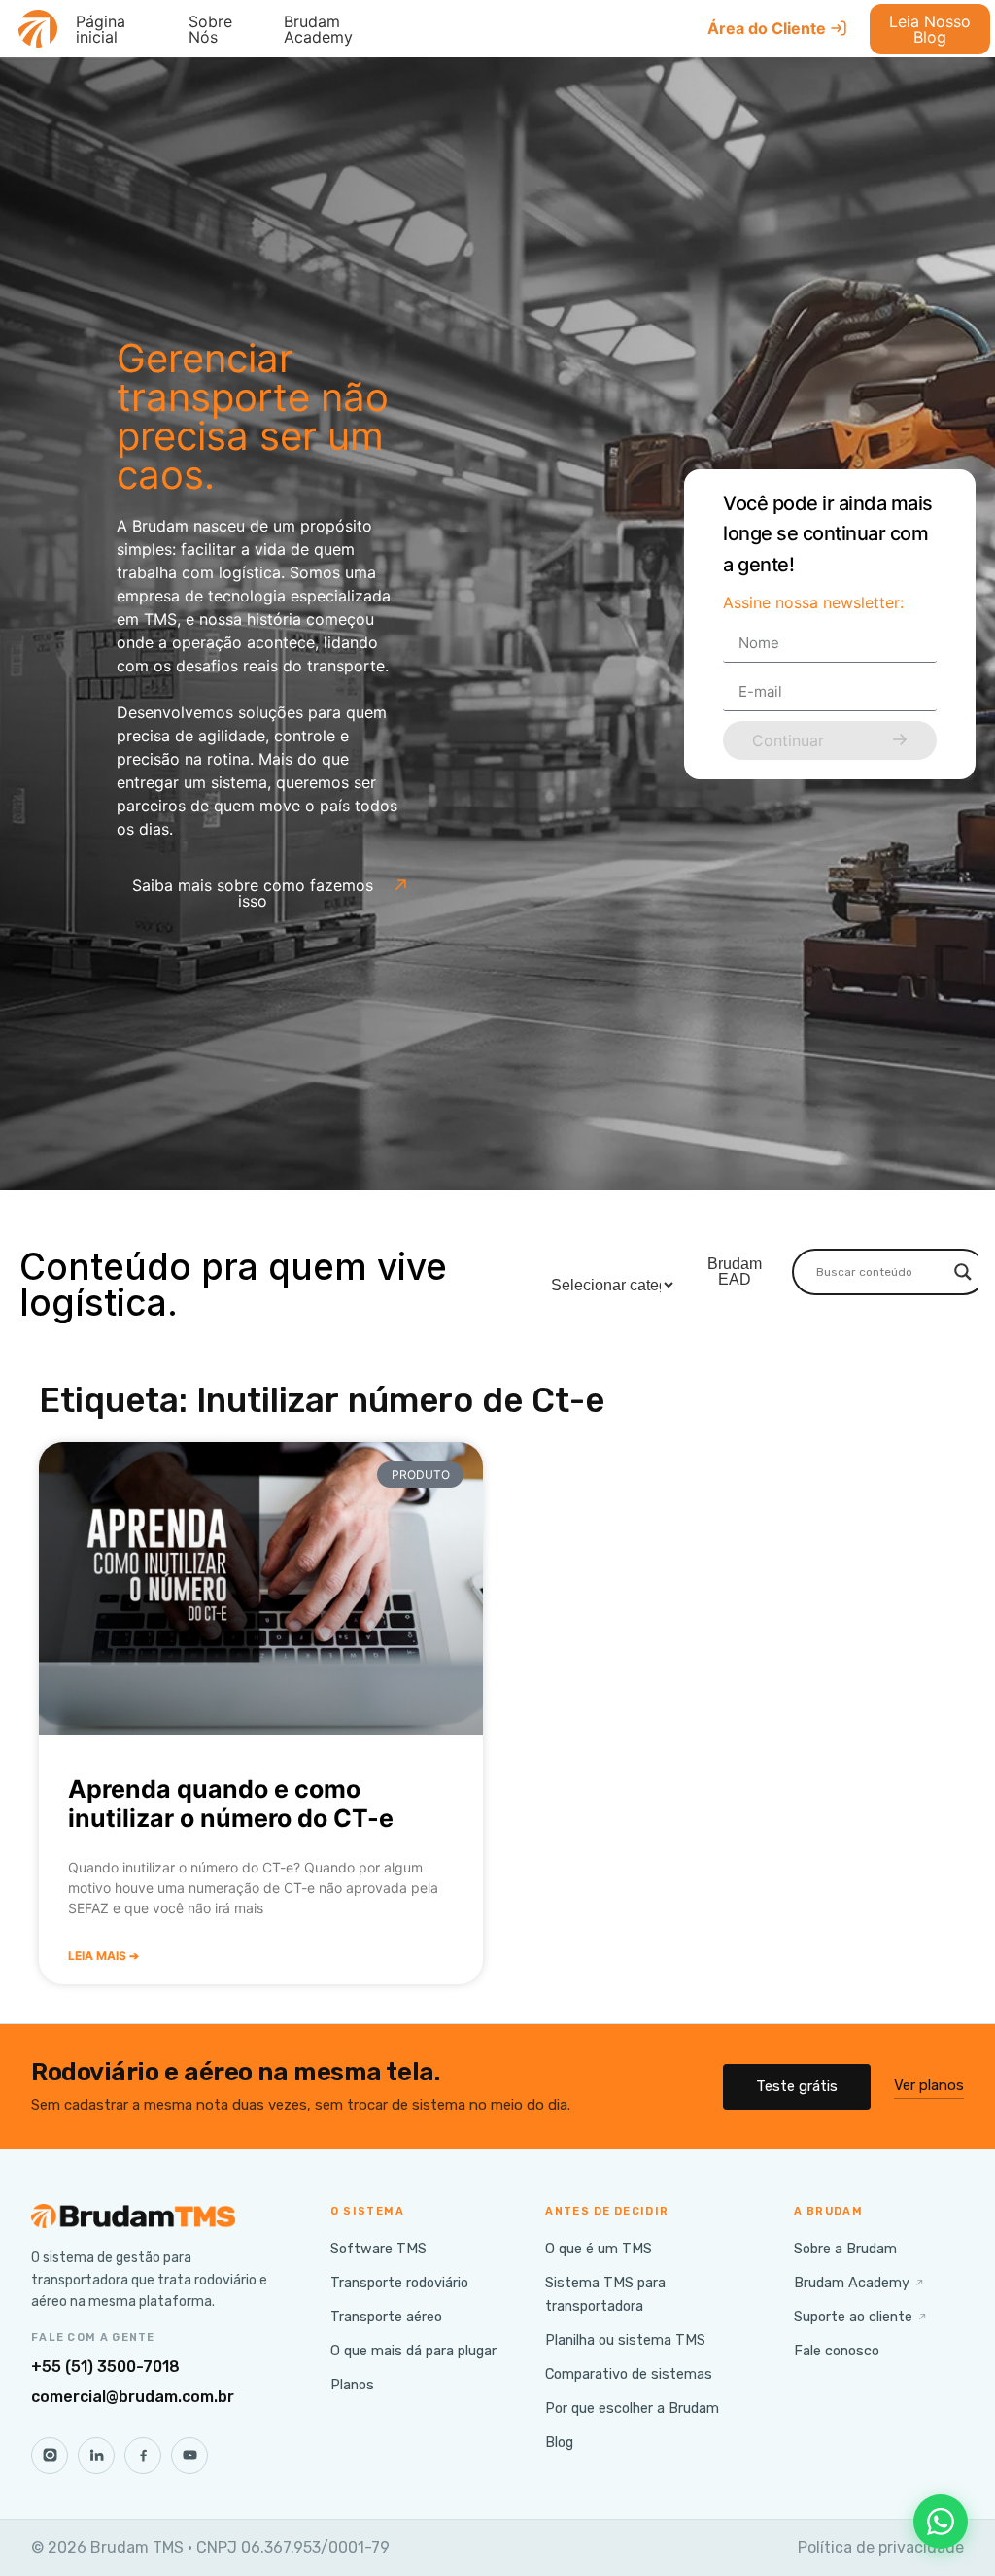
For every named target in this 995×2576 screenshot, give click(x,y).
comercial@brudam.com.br (133, 2397)
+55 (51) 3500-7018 (105, 2367)
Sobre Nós (210, 29)
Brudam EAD (735, 1271)
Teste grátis (797, 2086)
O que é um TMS (599, 2249)
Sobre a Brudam (845, 2249)
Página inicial (101, 29)
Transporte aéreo (386, 2317)
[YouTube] (189, 2456)
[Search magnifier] (963, 1272)
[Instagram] (50, 2456)
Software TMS (378, 2249)
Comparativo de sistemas (629, 2374)
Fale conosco (837, 2351)
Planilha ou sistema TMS (625, 2340)
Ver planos (929, 2085)
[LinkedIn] (96, 2456)
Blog (559, 2442)
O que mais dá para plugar (413, 2351)
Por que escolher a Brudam (632, 2408)
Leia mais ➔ (103, 1956)
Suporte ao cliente (861, 2317)
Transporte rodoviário (399, 2283)
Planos (352, 2385)
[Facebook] (143, 2456)
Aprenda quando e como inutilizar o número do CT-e (231, 1803)
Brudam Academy (318, 29)
